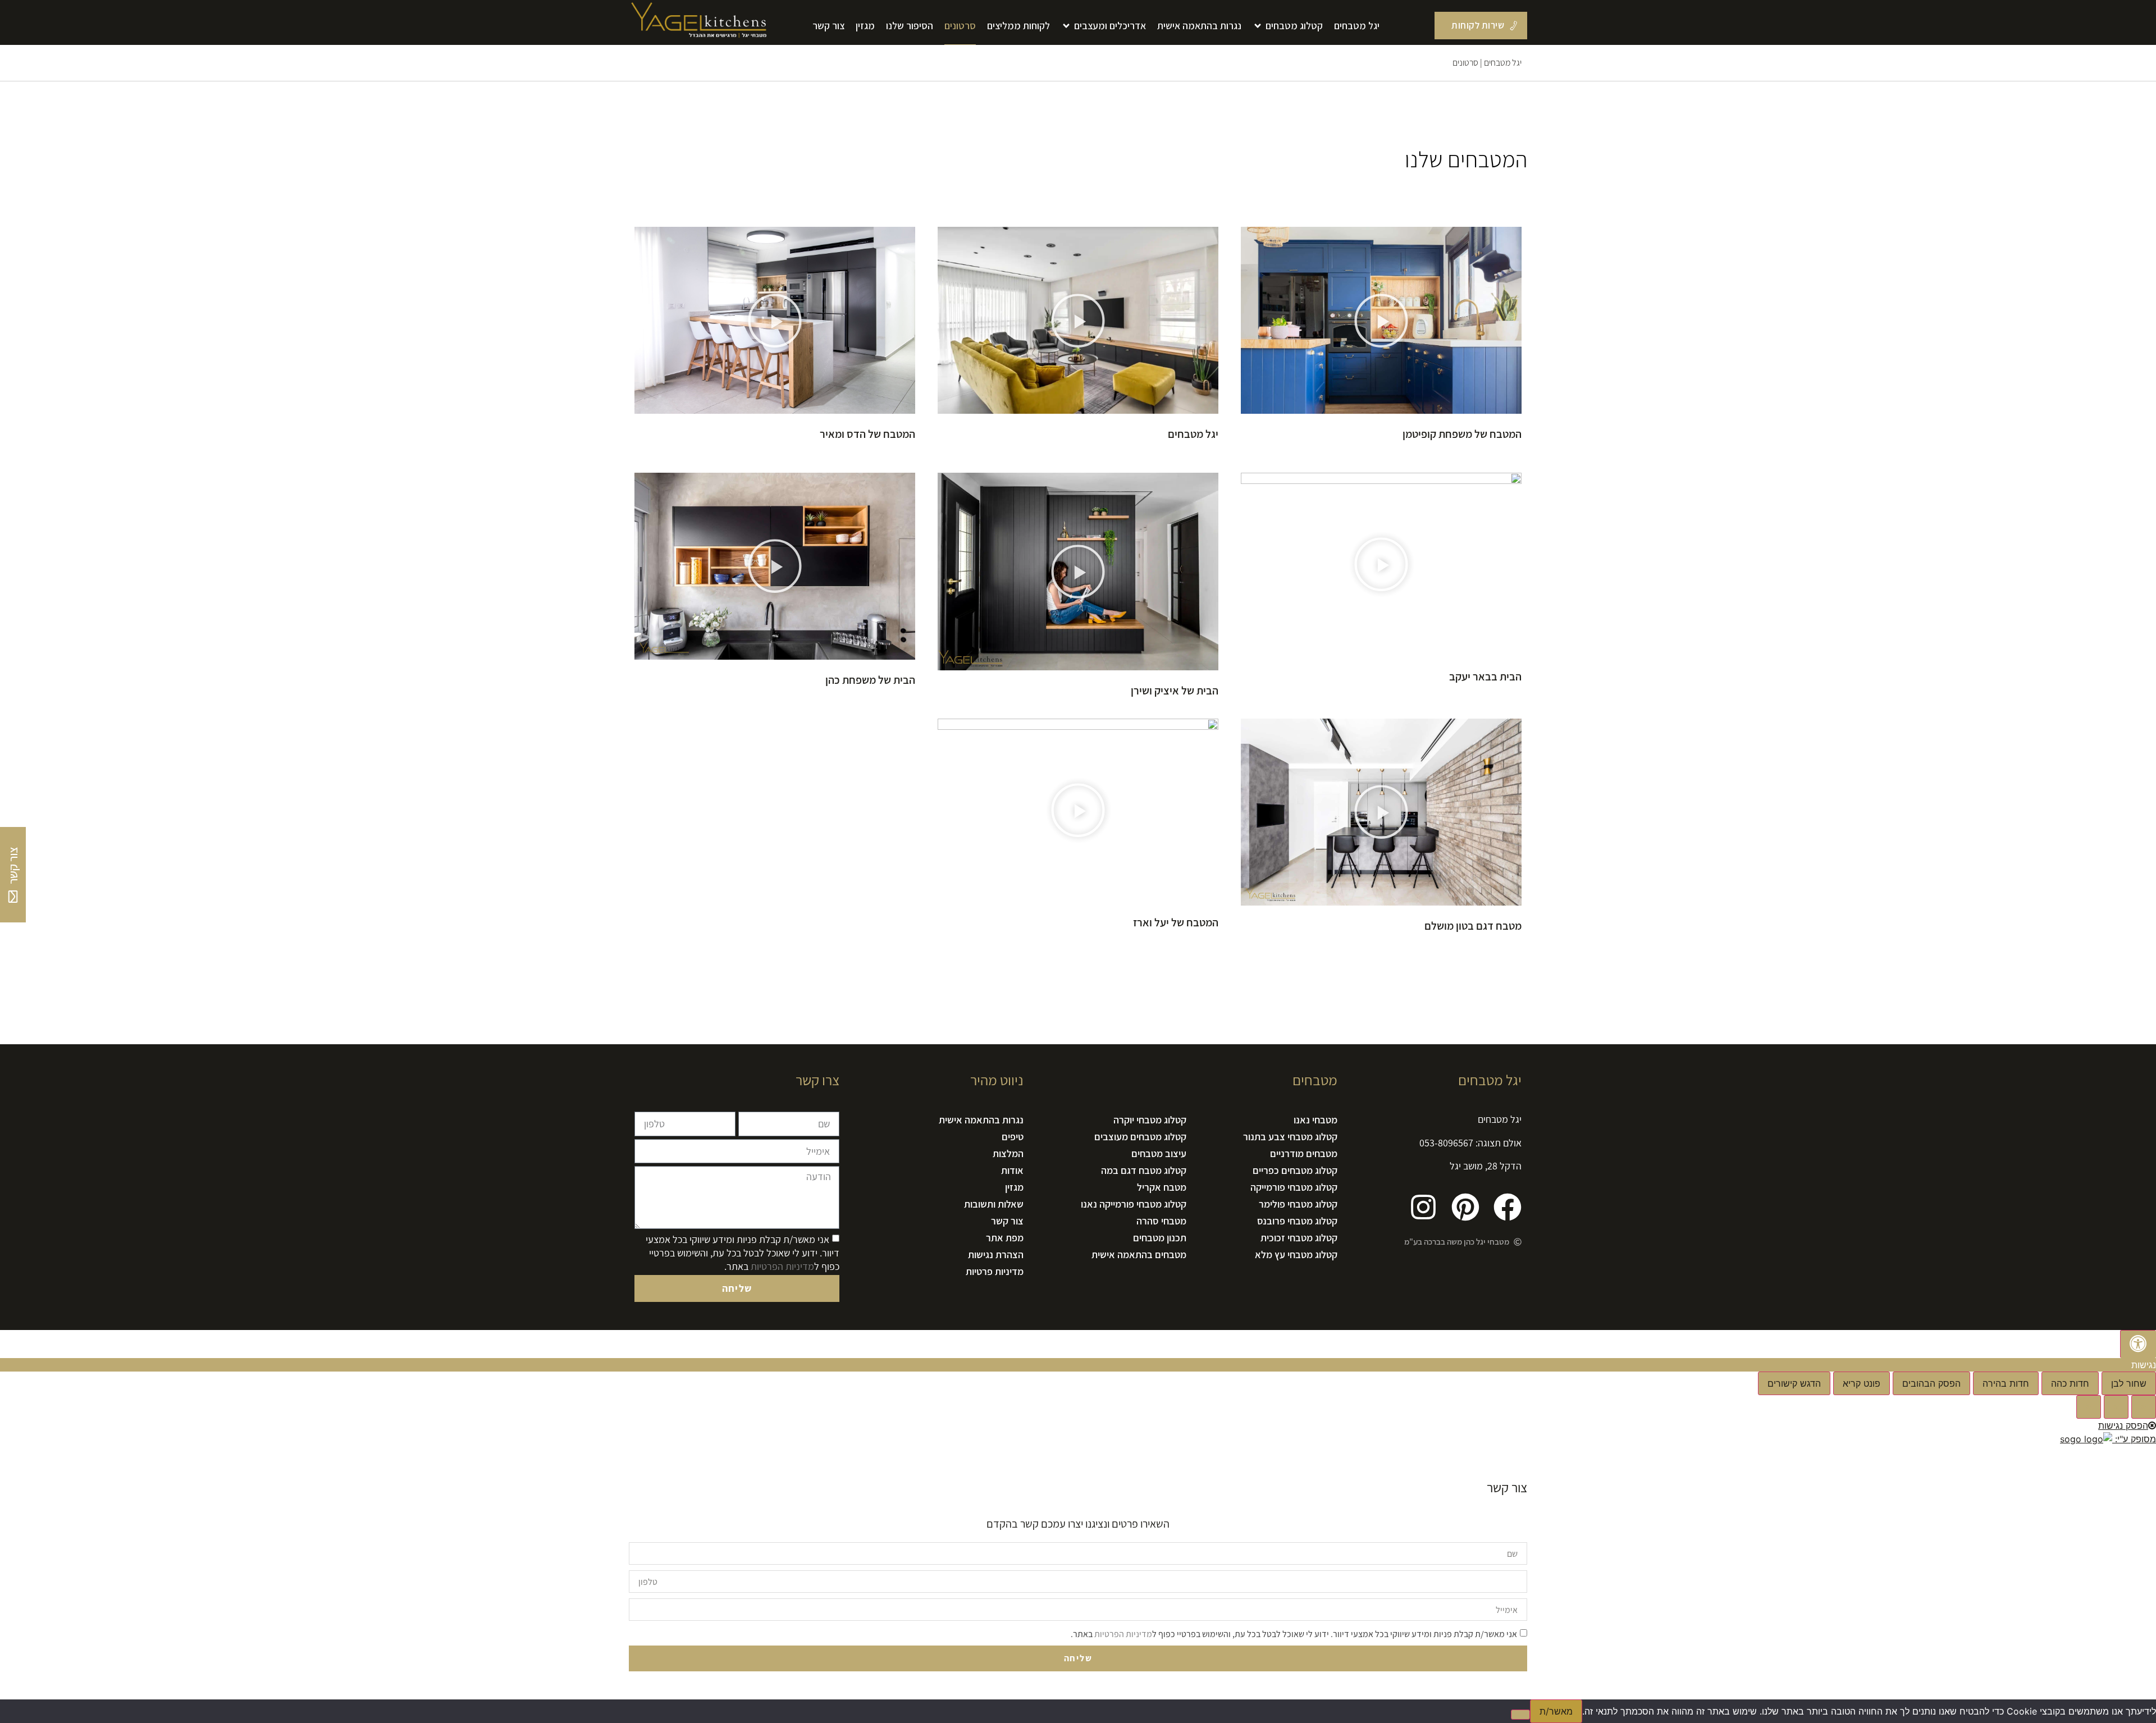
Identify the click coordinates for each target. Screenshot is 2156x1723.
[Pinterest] (1465, 1207)
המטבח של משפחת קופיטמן (1462, 434)
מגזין (1014, 1187)
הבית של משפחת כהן (870, 680)
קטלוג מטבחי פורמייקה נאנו (1133, 1204)
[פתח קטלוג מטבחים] (1258, 26)
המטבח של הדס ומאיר (867, 434)
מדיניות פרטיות (995, 1271)
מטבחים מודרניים (1304, 1153)
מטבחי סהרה (1161, 1221)
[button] (1381, 322)
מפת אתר (1005, 1238)
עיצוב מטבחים (1159, 1153)
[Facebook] (1508, 1207)
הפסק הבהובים (1931, 1383)
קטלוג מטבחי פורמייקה (1294, 1187)
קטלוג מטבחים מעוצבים (1140, 1137)
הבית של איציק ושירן (1175, 691)
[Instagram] (1423, 1207)
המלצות (1008, 1153)
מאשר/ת (1556, 1711)
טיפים (1013, 1137)
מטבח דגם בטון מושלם (1473, 926)
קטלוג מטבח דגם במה (1143, 1170)
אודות (1012, 1170)
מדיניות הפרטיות (782, 1266)
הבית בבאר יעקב (1485, 677)
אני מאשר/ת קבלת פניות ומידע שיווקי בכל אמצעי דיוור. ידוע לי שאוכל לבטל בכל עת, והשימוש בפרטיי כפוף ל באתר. (743, 1253)
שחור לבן (2129, 1383)
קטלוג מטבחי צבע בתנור (1290, 1137)
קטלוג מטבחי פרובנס (1297, 1221)
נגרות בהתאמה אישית (981, 1120)
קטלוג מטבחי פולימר (1298, 1204)
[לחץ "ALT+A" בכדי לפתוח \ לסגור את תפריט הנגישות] (2138, 1344)
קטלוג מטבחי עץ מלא (1296, 1254)
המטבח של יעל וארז (1176, 922)
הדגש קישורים (1794, 1383)
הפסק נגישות (2123, 1425)
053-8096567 (1446, 1143)
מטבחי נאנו (1315, 1120)
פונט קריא (1862, 1383)
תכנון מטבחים (1159, 1238)
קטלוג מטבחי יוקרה (1150, 1120)
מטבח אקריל (1161, 1187)
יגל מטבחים (1503, 63)
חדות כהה (2070, 1383)
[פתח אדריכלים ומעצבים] (1066, 26)
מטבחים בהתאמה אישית (1139, 1254)
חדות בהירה (2006, 1383)
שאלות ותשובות (994, 1204)
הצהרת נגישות (996, 1254)
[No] (1520, 1715)
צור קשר (1007, 1221)
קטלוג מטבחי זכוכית (1299, 1238)
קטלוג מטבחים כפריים (1295, 1170)
